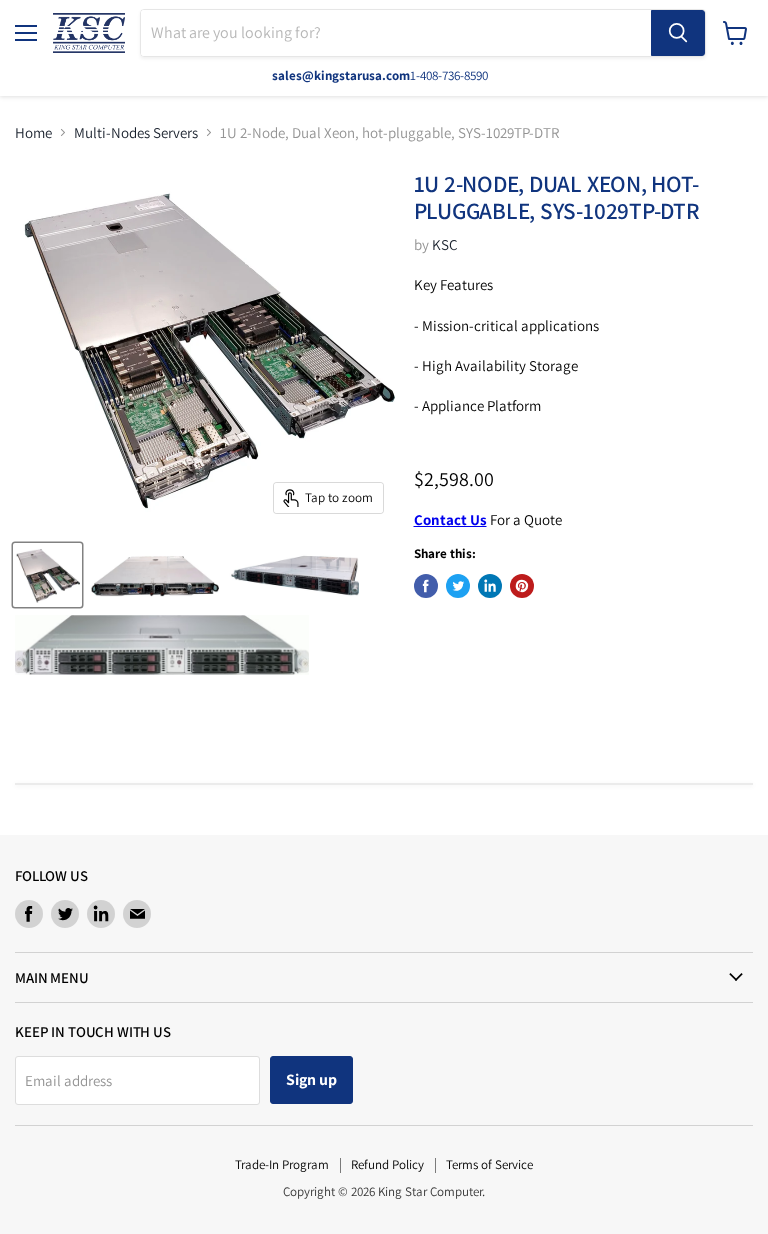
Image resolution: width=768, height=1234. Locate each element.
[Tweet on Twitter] (458, 586)
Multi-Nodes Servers (136, 132)
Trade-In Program (282, 1164)
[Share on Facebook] (426, 586)
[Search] (678, 33)
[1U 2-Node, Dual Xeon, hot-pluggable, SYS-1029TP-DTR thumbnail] (47, 575)
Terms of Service (489, 1164)
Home (33, 132)
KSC (445, 244)
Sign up (311, 1079)
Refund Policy (387, 1164)
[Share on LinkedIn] (490, 586)
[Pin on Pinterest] (522, 586)
